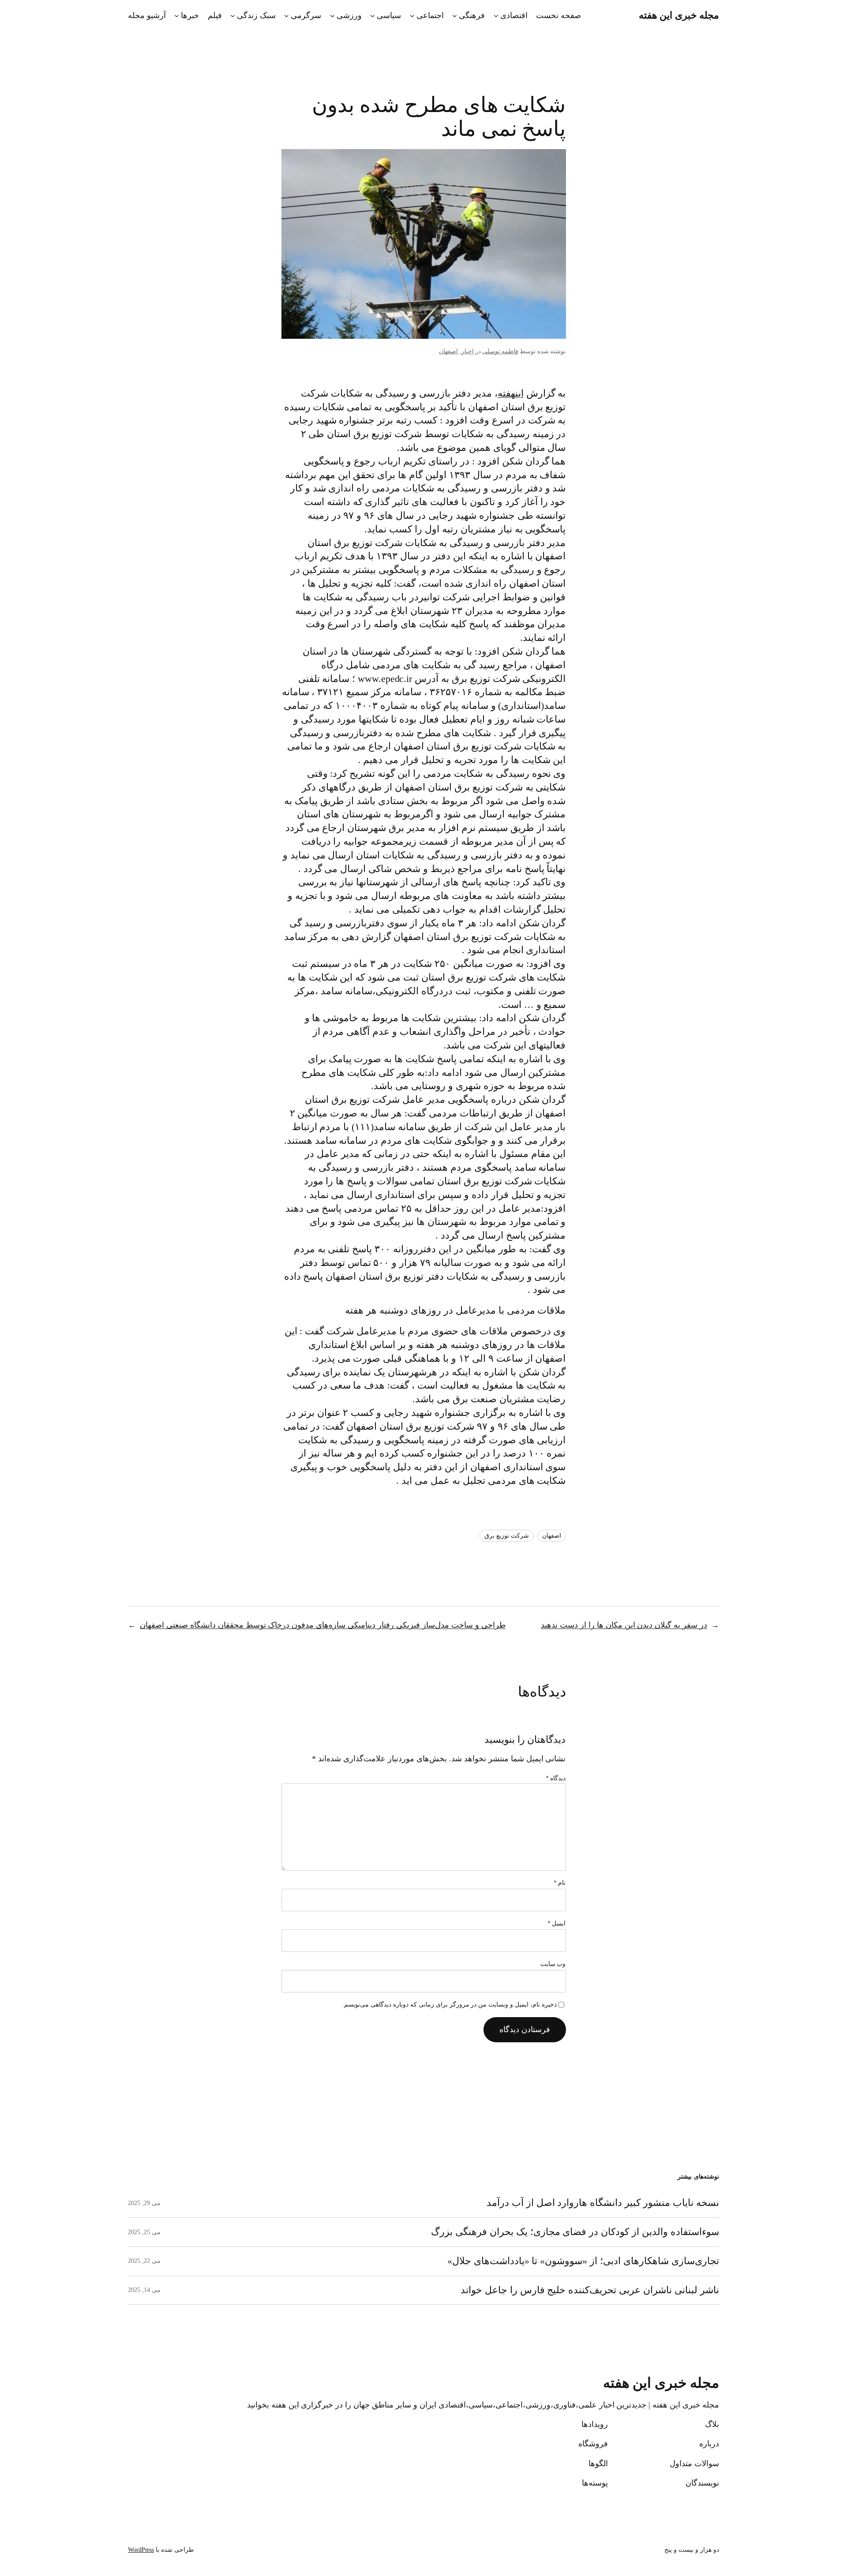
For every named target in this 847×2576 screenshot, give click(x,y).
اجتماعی (430, 15)
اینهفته (511, 393)
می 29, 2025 (144, 2203)
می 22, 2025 (144, 2261)
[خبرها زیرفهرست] (177, 16)
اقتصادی (514, 15)
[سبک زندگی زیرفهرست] (233, 16)
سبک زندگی (256, 15)
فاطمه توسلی (500, 351)
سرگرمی (306, 15)
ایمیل (557, 1923)
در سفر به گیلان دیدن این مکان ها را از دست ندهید (624, 1625)
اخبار (468, 351)
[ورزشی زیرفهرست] (332, 16)
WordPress (141, 2550)
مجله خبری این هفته (679, 15)
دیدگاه (556, 1778)
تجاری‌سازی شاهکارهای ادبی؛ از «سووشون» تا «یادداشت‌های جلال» (583, 2261)
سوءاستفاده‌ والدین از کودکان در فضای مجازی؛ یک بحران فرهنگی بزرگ (575, 2232)
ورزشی (349, 15)
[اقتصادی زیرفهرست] (496, 16)
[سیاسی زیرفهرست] (373, 16)
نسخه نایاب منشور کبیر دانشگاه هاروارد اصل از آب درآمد (603, 2203)
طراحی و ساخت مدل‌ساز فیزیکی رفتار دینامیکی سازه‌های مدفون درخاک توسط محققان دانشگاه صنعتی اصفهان (323, 1625)
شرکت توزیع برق (507, 1536)
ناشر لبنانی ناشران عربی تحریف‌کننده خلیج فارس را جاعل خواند (590, 2290)
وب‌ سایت (553, 1964)
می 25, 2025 (144, 2232)
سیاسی (389, 15)
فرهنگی (472, 15)
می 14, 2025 (144, 2290)
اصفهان (448, 351)
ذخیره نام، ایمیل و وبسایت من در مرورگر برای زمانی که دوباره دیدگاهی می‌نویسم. (450, 2005)
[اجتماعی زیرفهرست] (412, 16)
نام (560, 1883)
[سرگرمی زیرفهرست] (287, 16)
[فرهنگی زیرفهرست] (455, 16)
